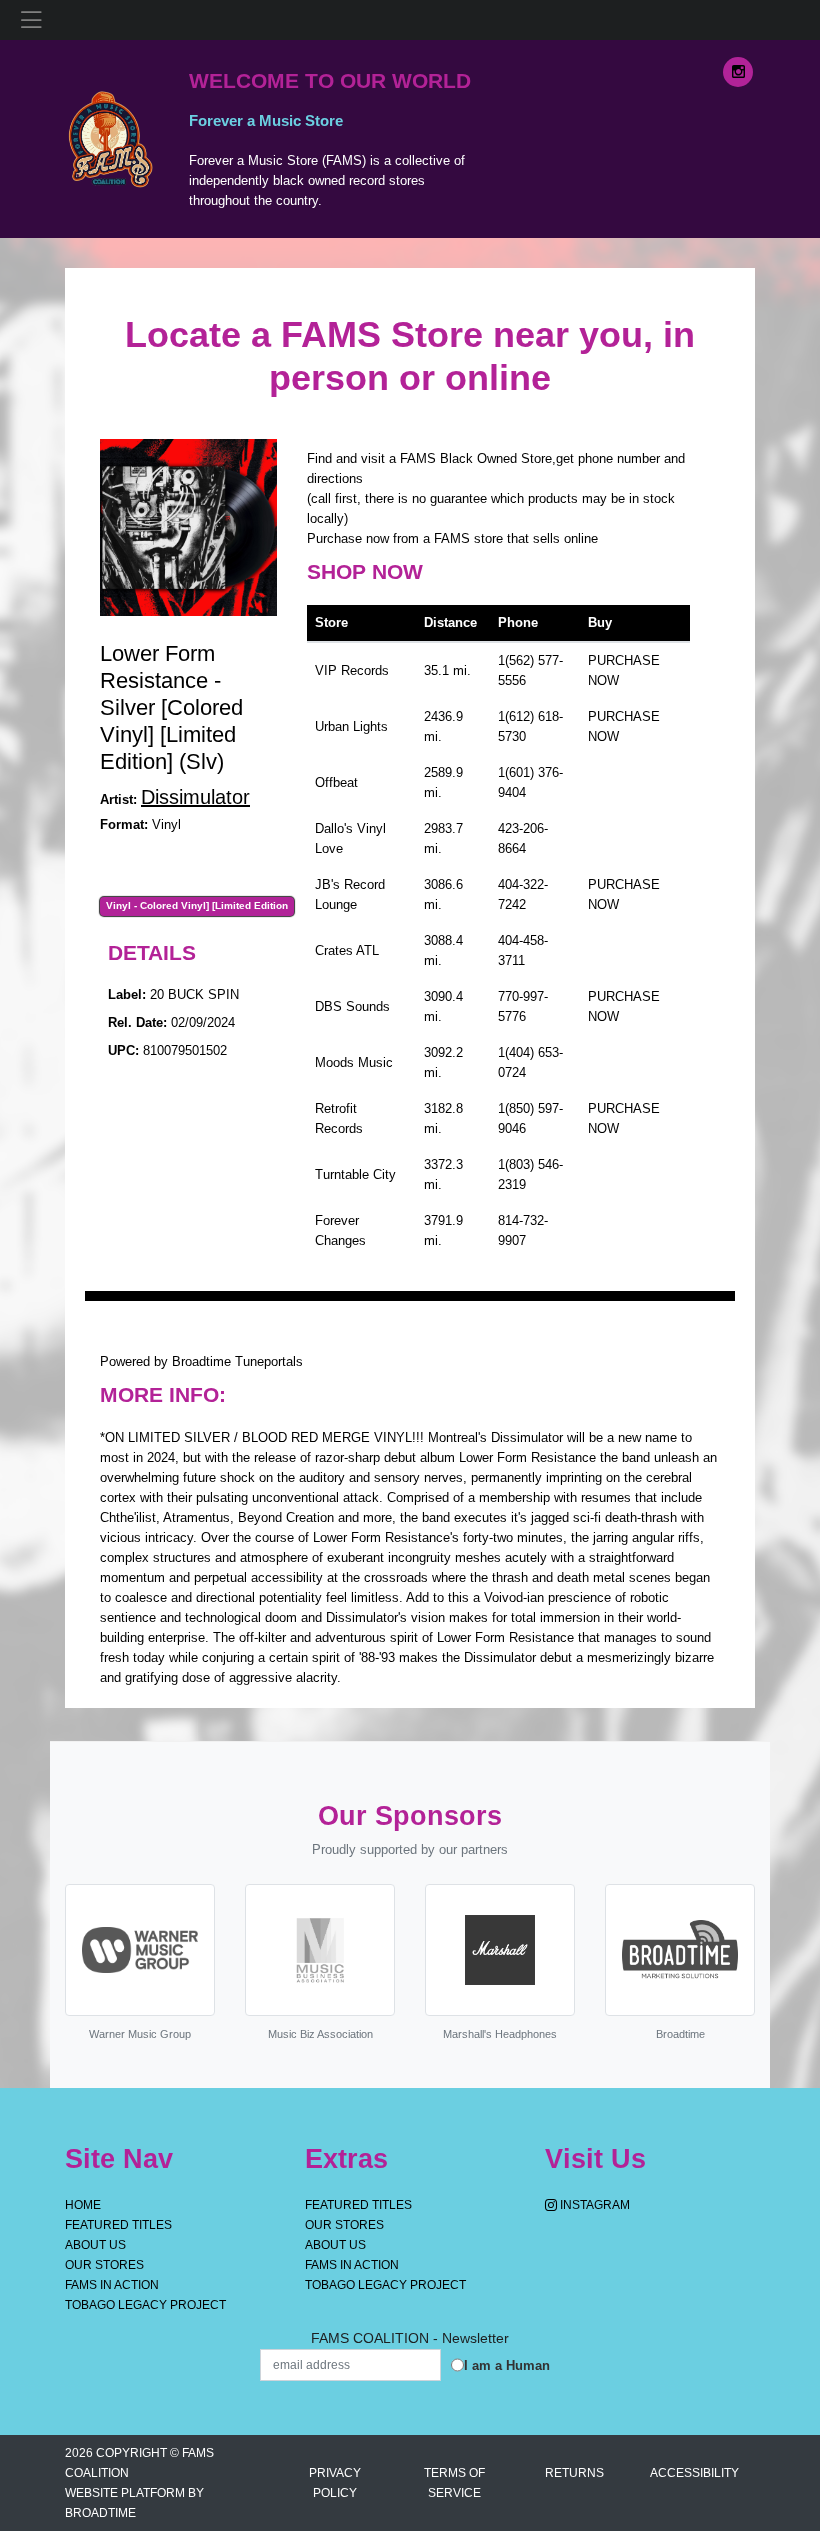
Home (83, 2205)
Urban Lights (351, 726)
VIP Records (352, 670)
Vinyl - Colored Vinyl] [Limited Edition (197, 906)
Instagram (593, 2205)
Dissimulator (195, 797)
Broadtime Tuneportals (237, 1361)
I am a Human (507, 2365)
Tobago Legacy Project (145, 2305)
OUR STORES (104, 2265)
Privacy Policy (335, 2483)
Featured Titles (118, 2225)
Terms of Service (454, 2483)
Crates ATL (347, 950)
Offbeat (336, 782)
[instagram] (738, 72)
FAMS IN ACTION (112, 2285)
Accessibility (694, 2473)
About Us (95, 2245)
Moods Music (354, 1062)
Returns (574, 2473)
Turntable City (355, 1174)
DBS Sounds (352, 1006)
